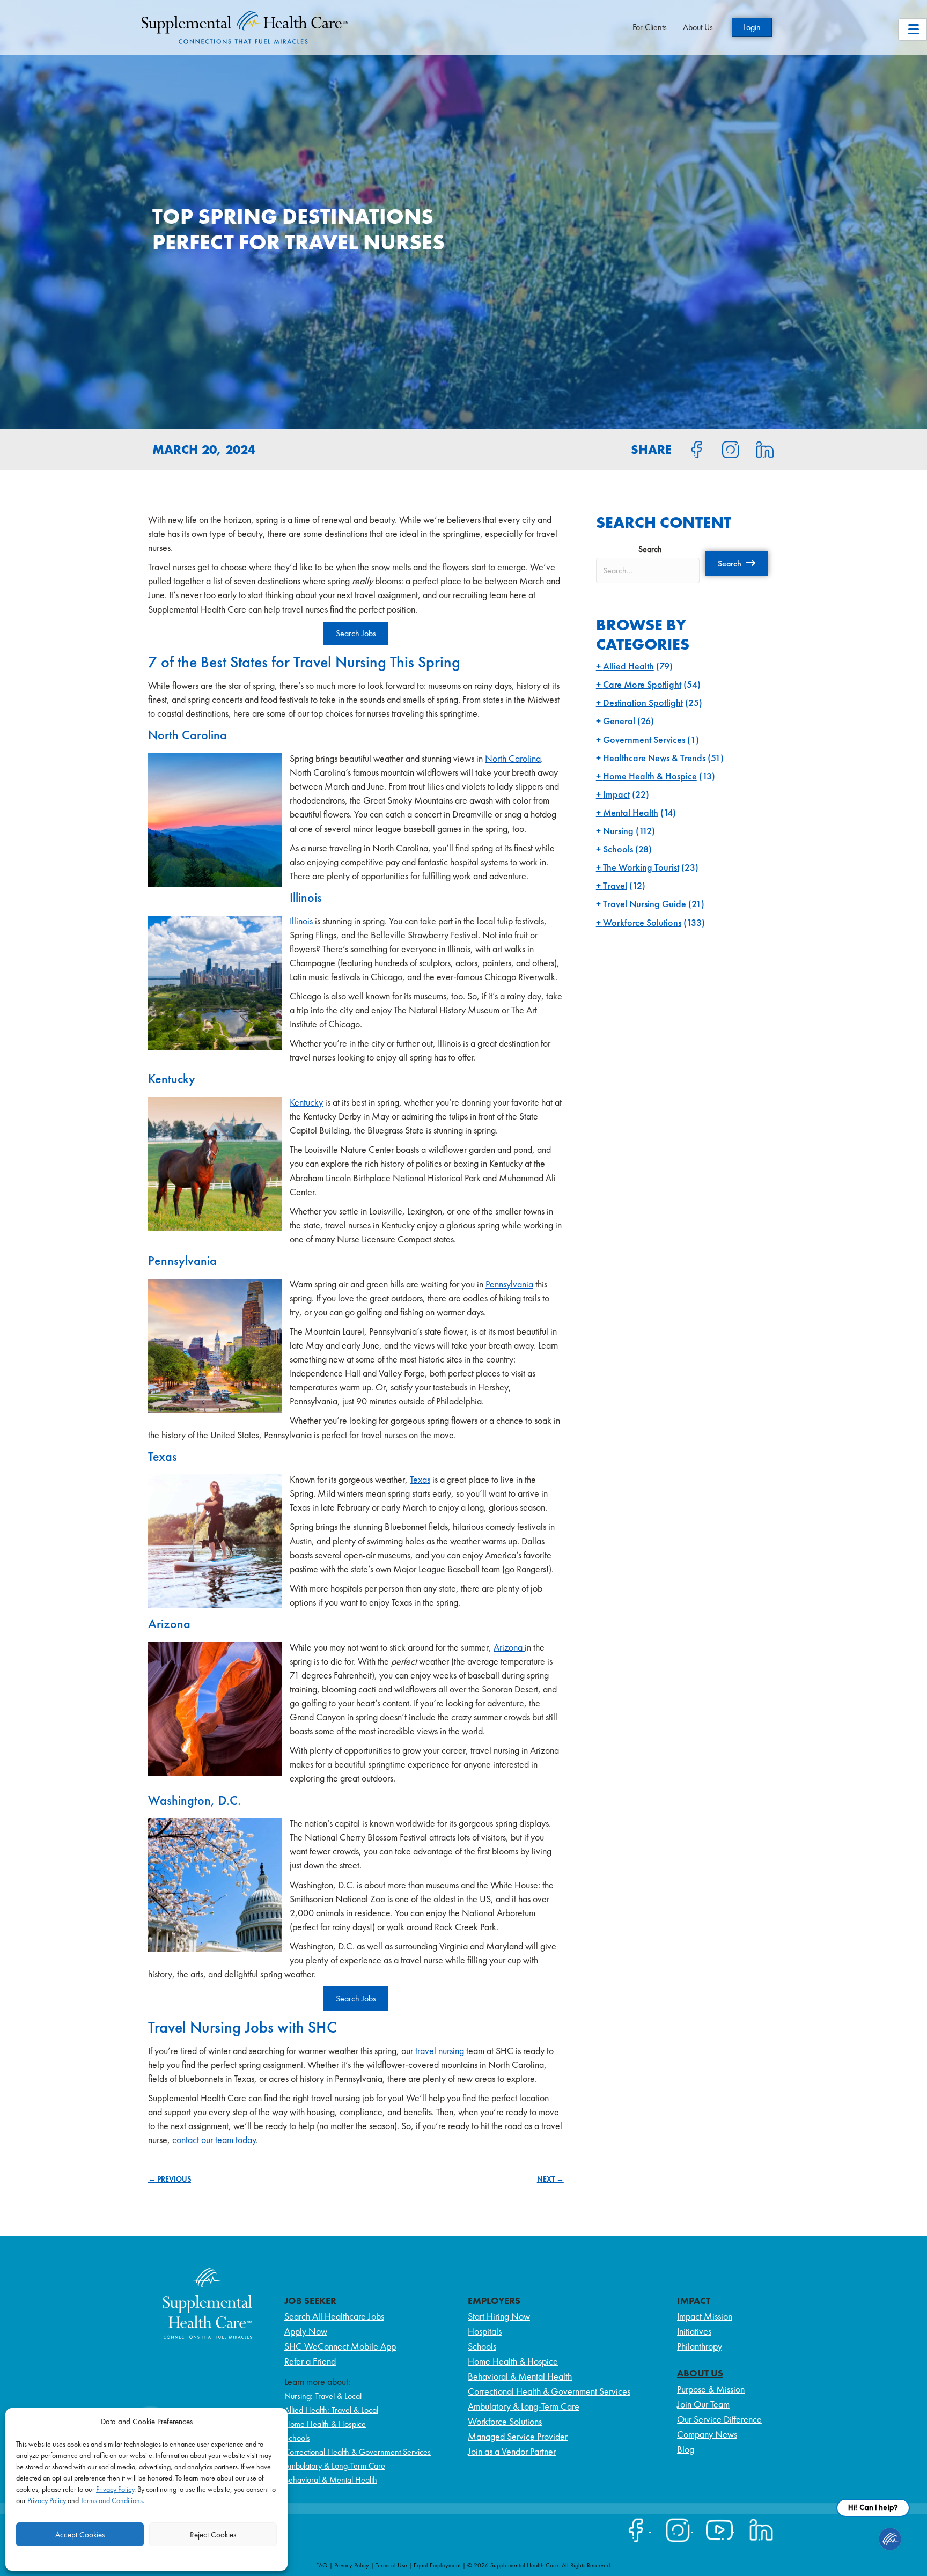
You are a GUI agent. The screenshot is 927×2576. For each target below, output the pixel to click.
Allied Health (628, 666)
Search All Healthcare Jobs (334, 2316)
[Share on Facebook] (690, 448)
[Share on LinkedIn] (758, 448)
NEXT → (550, 2179)
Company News (707, 2434)
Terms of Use (391, 2565)
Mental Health (631, 812)
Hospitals (485, 2331)
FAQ (322, 2565)
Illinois (301, 921)
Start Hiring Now (499, 2316)
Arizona (509, 1647)
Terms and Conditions (112, 2500)
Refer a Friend (310, 2361)
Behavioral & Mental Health (331, 2480)
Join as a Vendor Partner (512, 2451)
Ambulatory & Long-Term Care (335, 2466)
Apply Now (306, 2331)
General (619, 721)
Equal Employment (437, 2565)
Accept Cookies (80, 2535)
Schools (618, 849)
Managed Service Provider (518, 2436)
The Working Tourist (641, 867)
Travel (615, 885)
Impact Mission (705, 2316)
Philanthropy (700, 2346)
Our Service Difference (719, 2419)
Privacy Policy (115, 2489)
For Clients (650, 27)
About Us (698, 27)
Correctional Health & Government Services (358, 2452)
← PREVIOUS (170, 2179)
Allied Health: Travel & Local (331, 2410)
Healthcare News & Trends (654, 758)
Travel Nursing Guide (645, 904)
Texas (420, 1479)
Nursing (618, 831)
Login (752, 27)
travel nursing (440, 2051)
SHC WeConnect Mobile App (340, 2346)
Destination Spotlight (643, 702)
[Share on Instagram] (725, 448)
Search (650, 549)
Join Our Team (703, 2404)
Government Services (644, 739)
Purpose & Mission (711, 2389)
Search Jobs (356, 633)
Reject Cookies (213, 2535)
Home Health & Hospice (650, 776)
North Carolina (513, 758)
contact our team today (214, 2140)
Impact (616, 794)
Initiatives (694, 2331)
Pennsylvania (509, 1284)
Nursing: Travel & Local (323, 2396)
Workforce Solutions (642, 922)
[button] (737, 563)
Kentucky (306, 1102)
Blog (686, 2449)
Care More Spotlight (642, 684)
